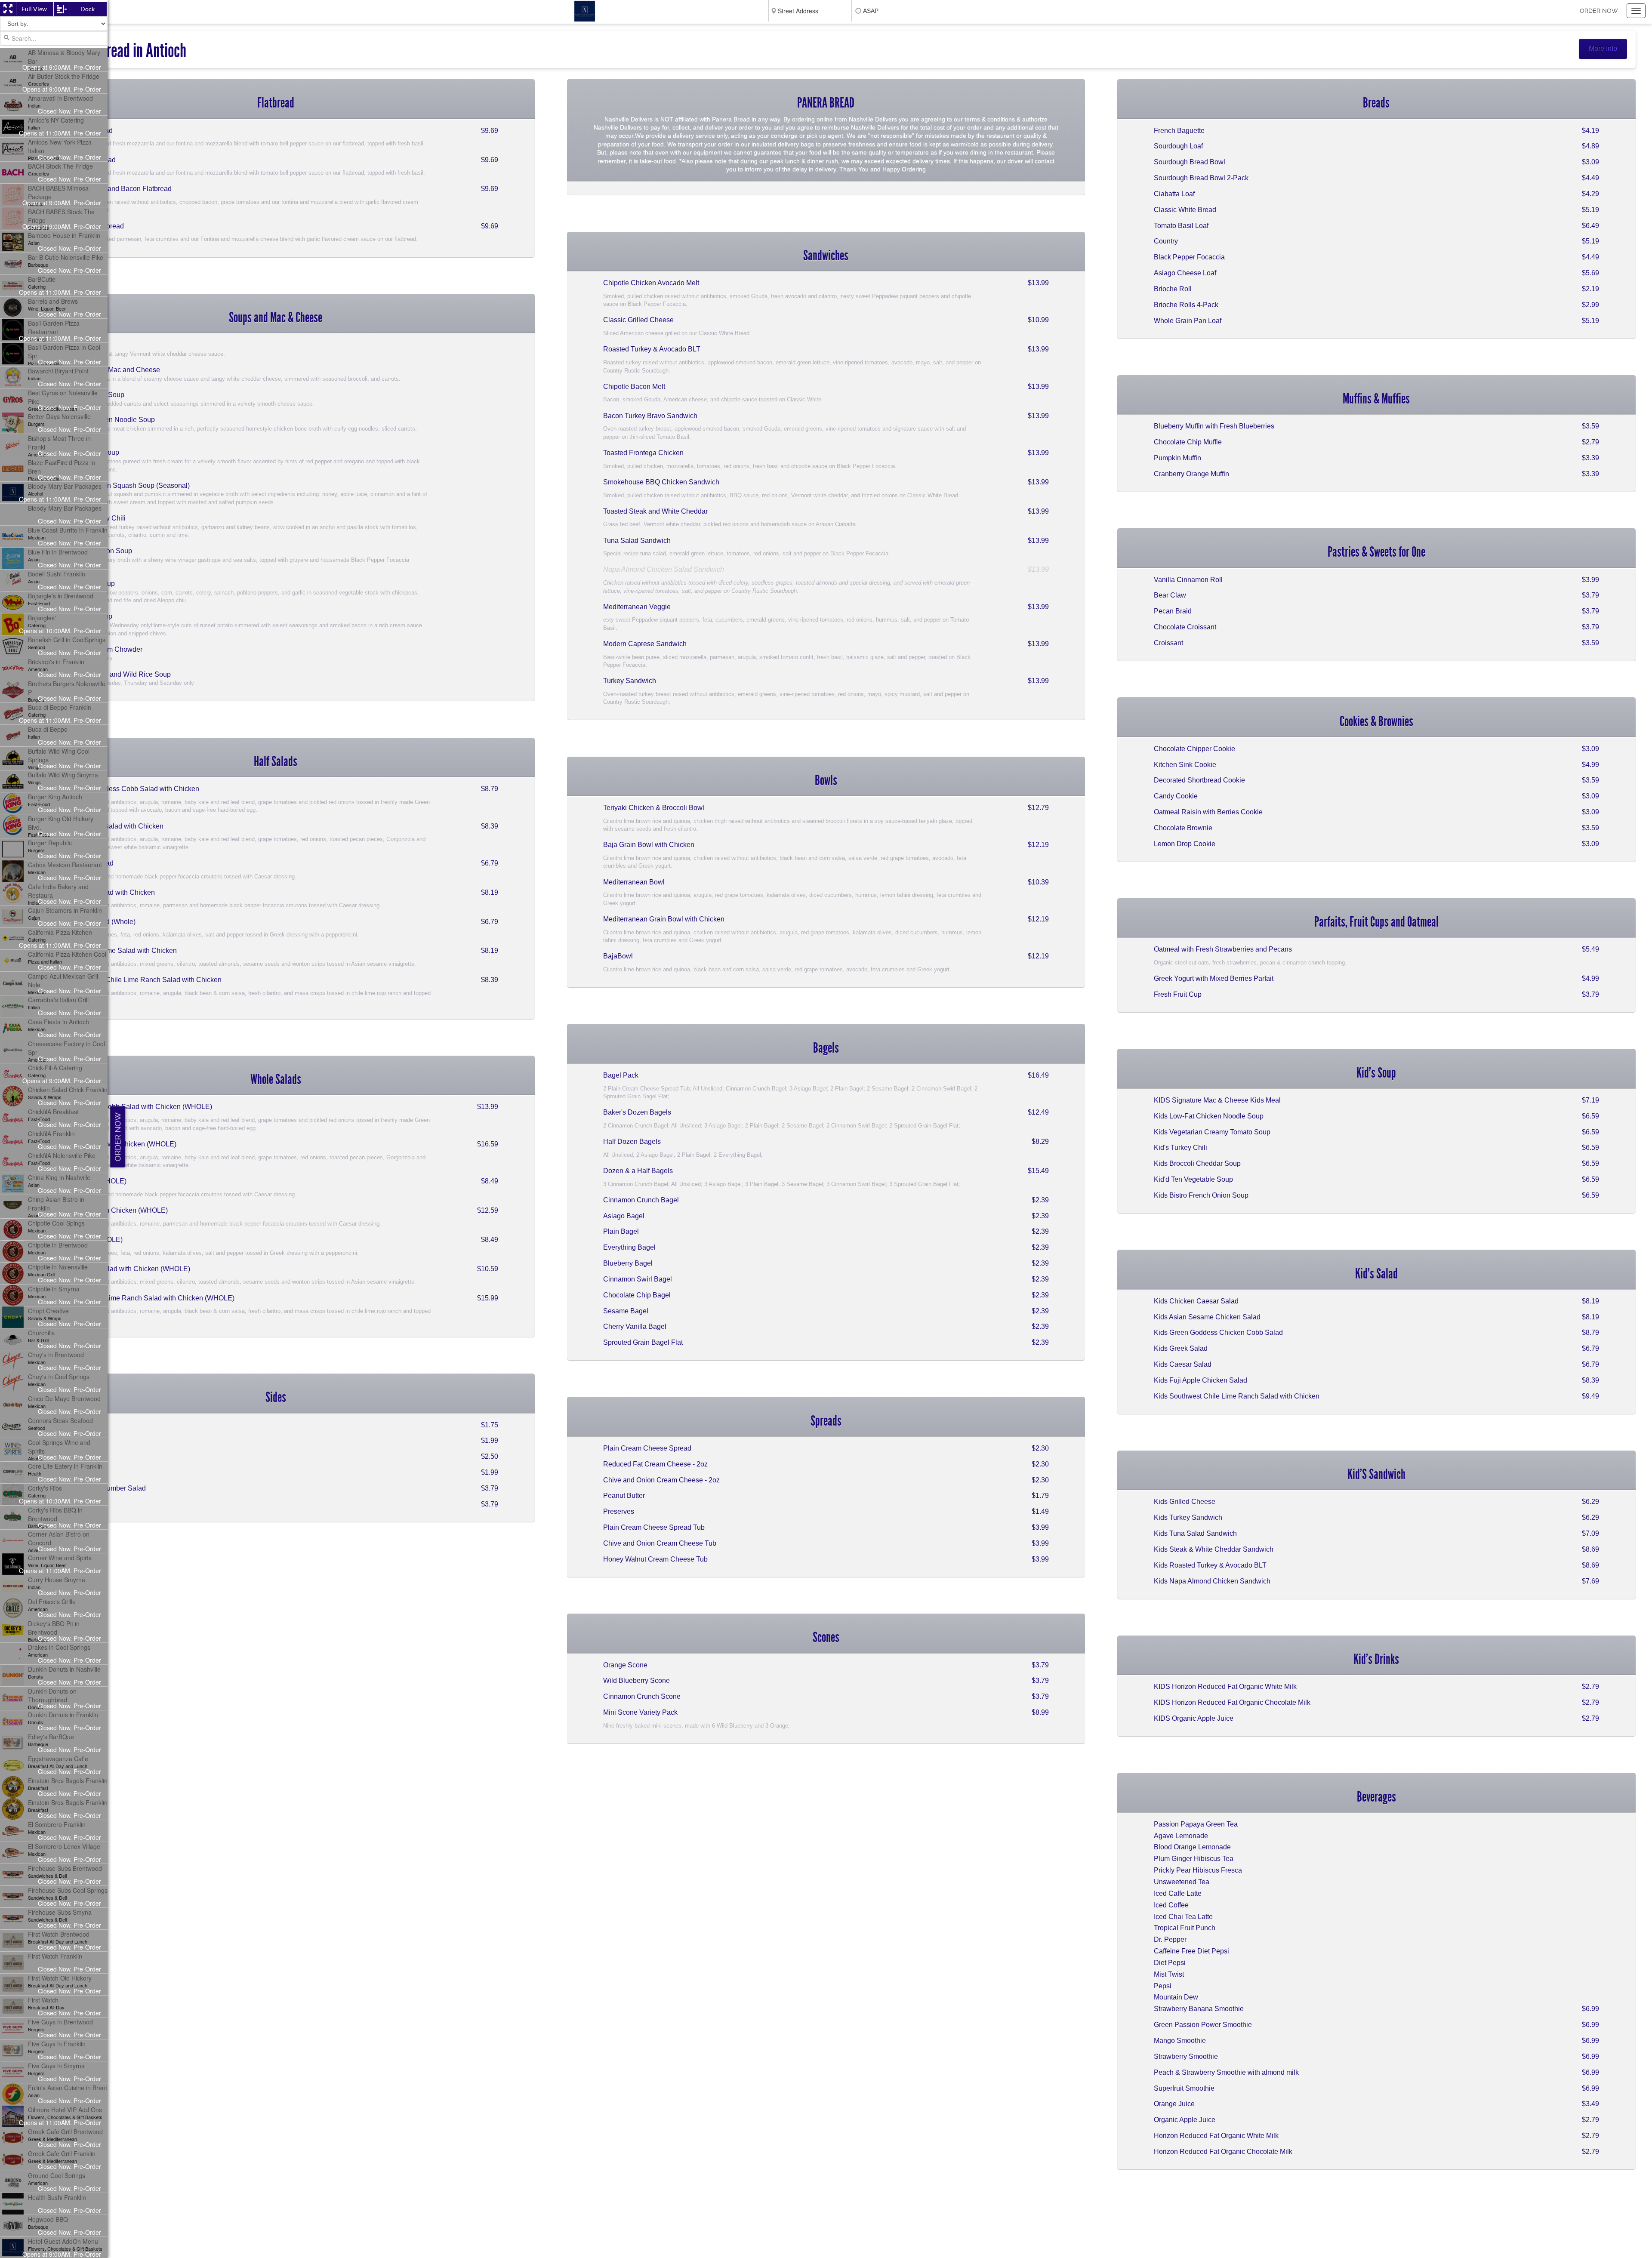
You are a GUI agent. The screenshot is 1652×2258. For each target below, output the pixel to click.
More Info (1603, 48)
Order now (1599, 11)
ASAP (871, 11)
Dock (88, 9)
